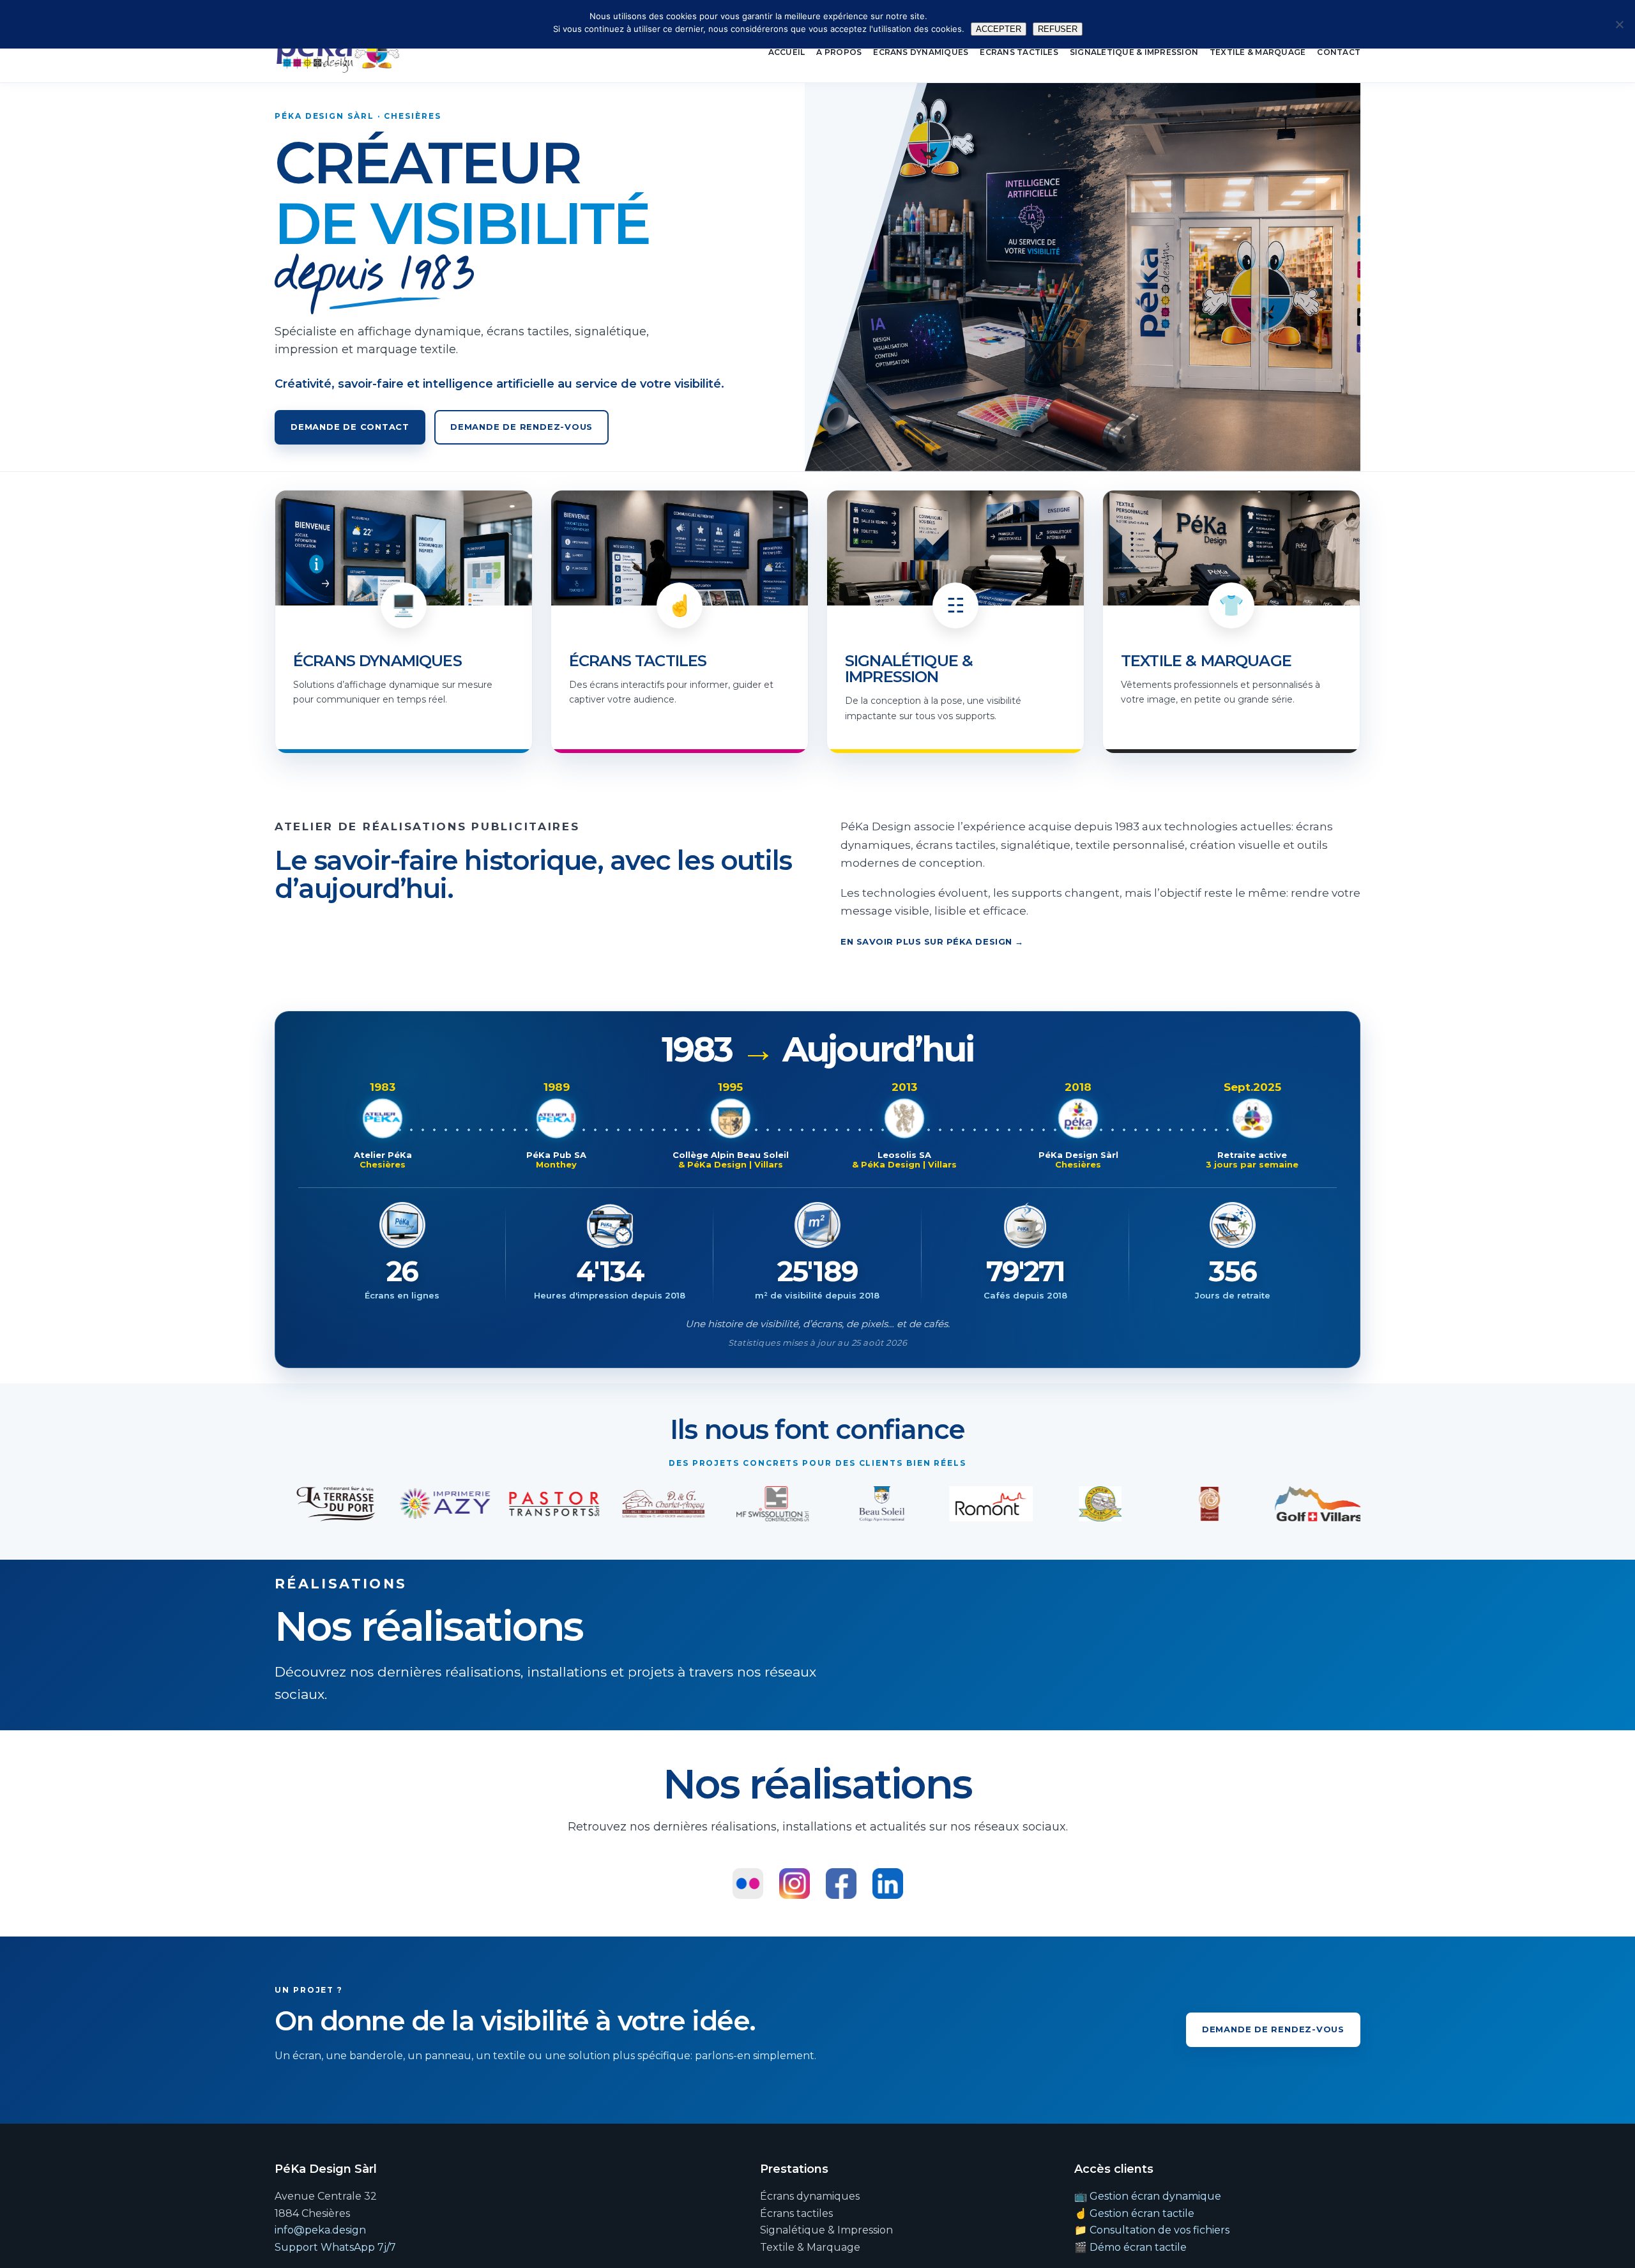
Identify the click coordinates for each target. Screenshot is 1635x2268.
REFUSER (1058, 29)
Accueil (787, 52)
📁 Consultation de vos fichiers (1152, 2230)
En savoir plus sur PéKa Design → (932, 941)
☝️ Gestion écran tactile (1134, 2213)
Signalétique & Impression (1134, 52)
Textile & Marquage (1258, 52)
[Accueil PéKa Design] (338, 52)
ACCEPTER (999, 29)
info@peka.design (320, 2230)
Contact (1339, 52)
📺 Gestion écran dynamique (1148, 2196)
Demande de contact (350, 427)
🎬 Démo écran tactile (1130, 2247)
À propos (839, 52)
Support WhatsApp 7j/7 (335, 2247)
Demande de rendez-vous (521, 427)
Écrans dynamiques (921, 52)
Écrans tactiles (1019, 52)
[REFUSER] (1619, 24)
